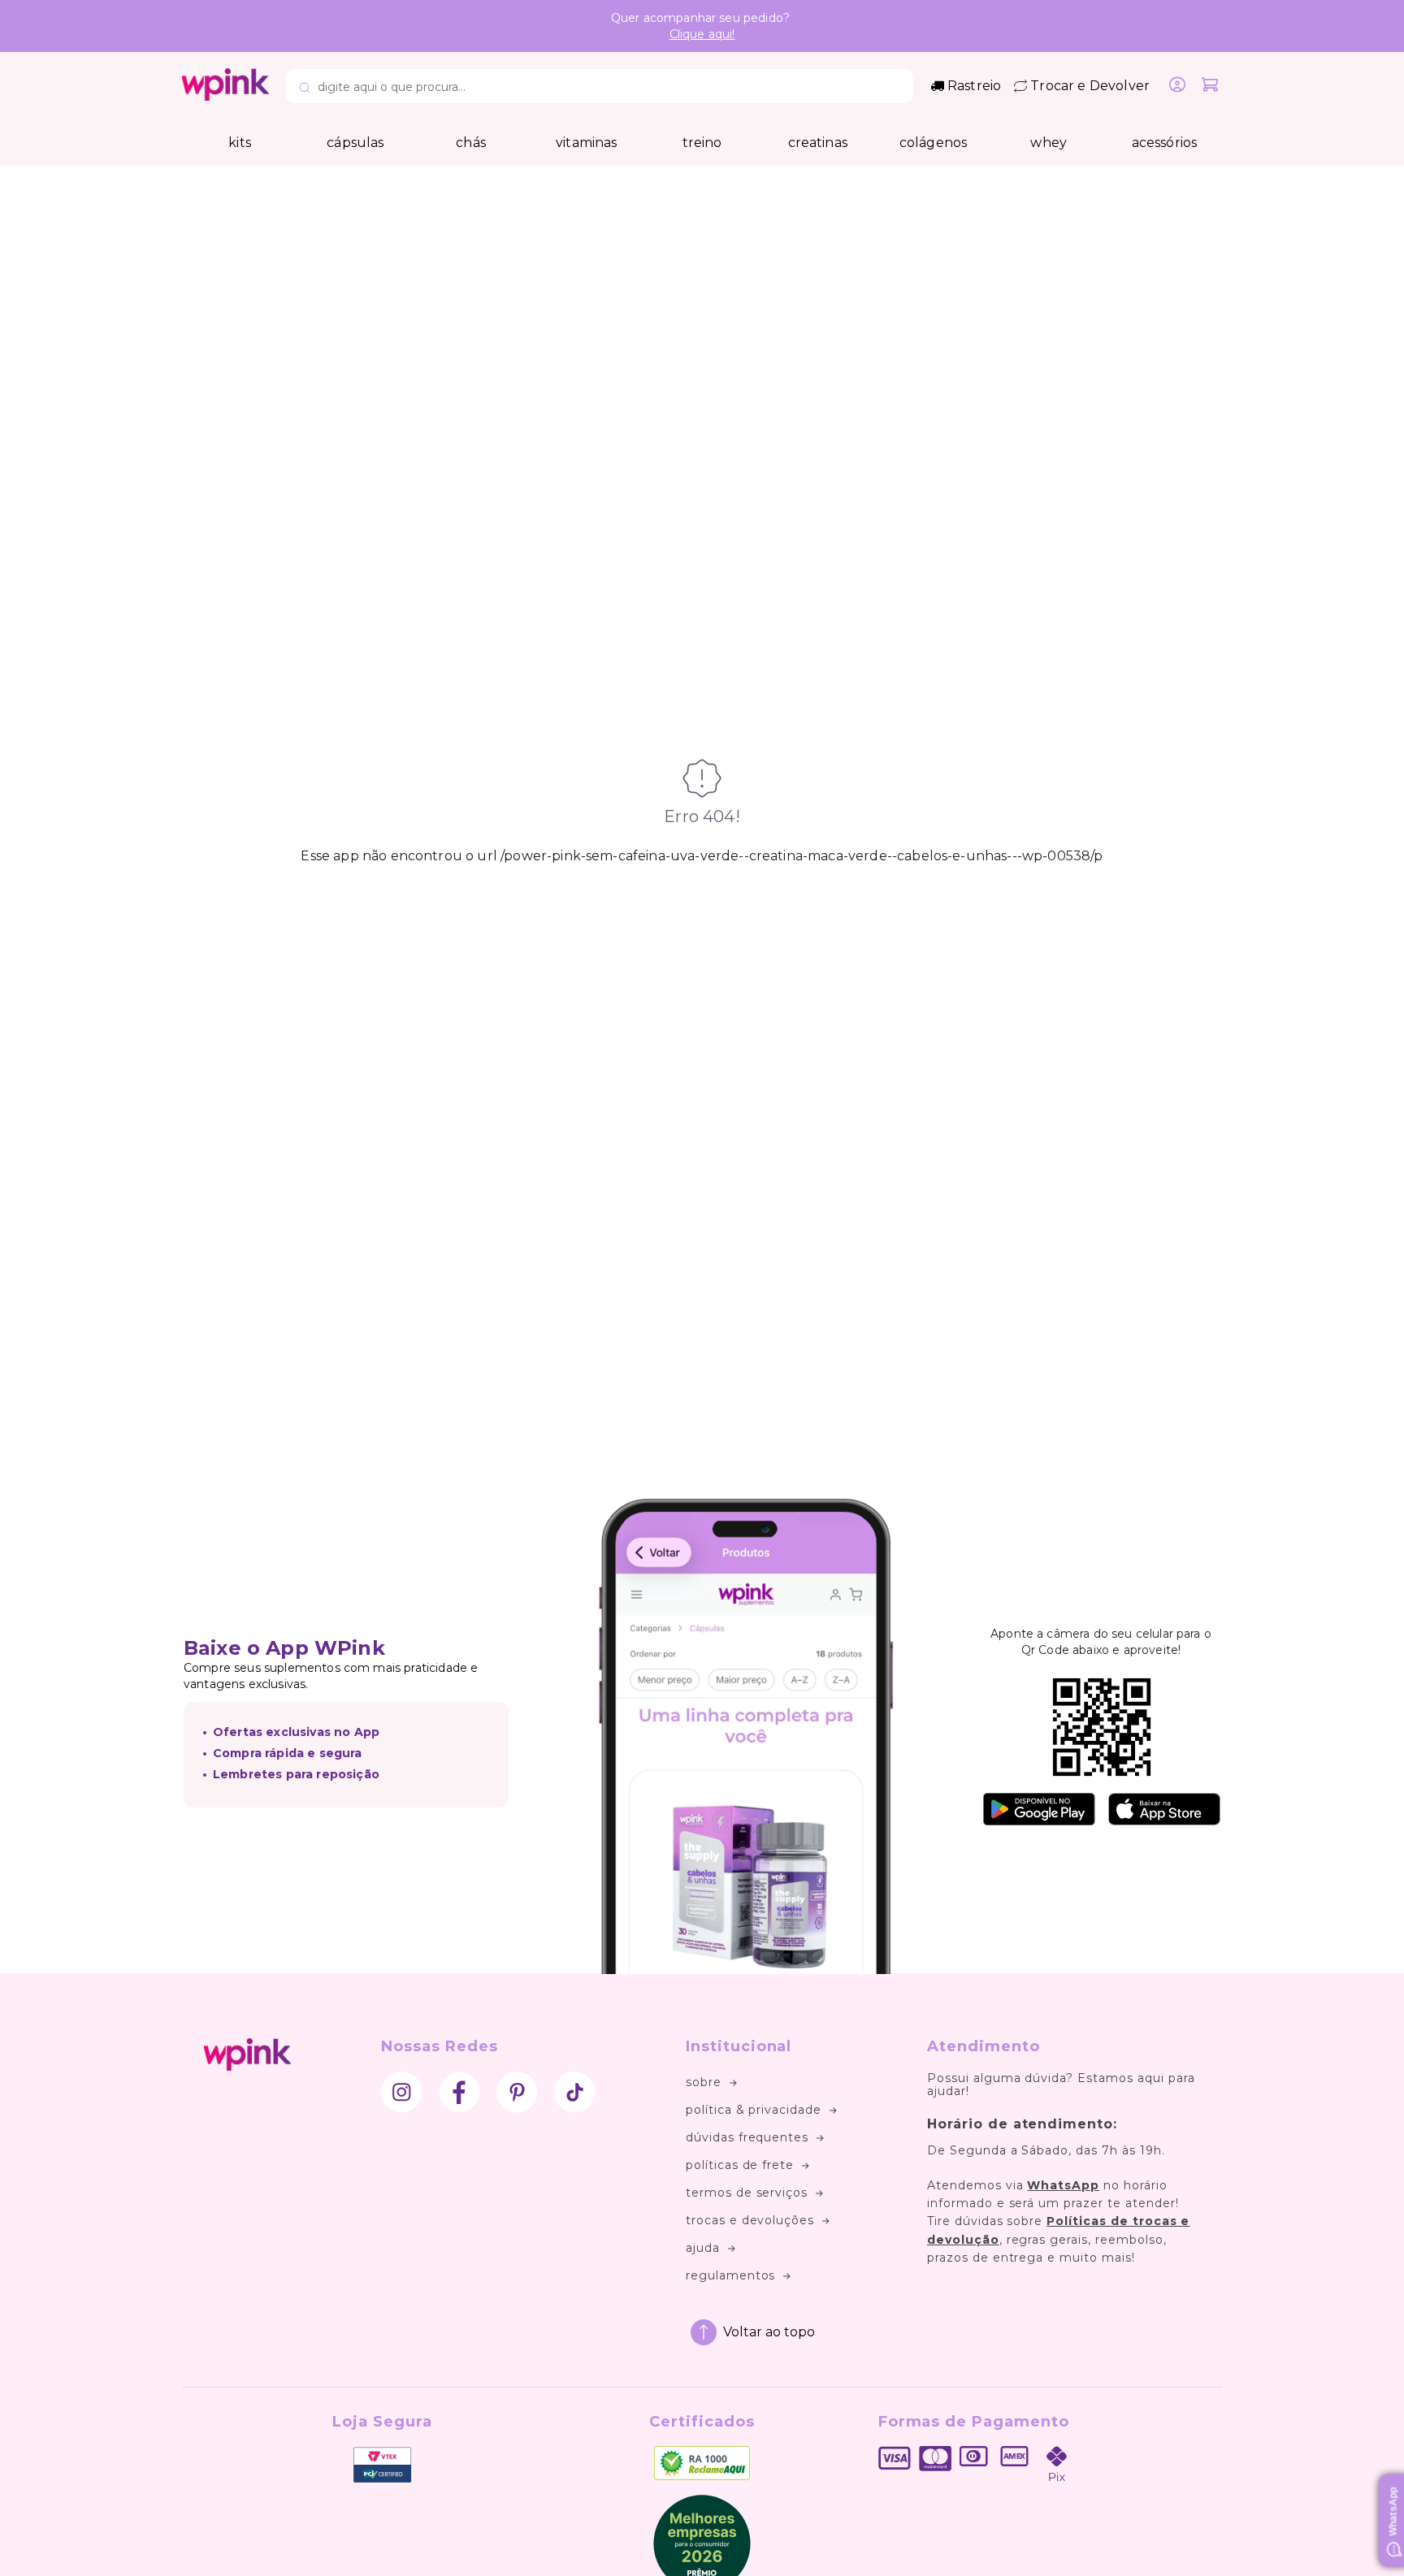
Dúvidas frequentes (747, 2137)
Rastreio (974, 86)
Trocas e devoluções (750, 2220)
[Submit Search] (305, 89)
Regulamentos (731, 2275)
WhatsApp (1063, 2185)
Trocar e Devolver (1090, 86)
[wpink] (225, 96)
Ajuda (703, 2248)
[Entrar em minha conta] (1177, 86)
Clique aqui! (702, 34)
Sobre (704, 2082)
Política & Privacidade (754, 2110)
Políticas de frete (740, 2165)
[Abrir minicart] (1210, 86)
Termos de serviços (747, 2193)
